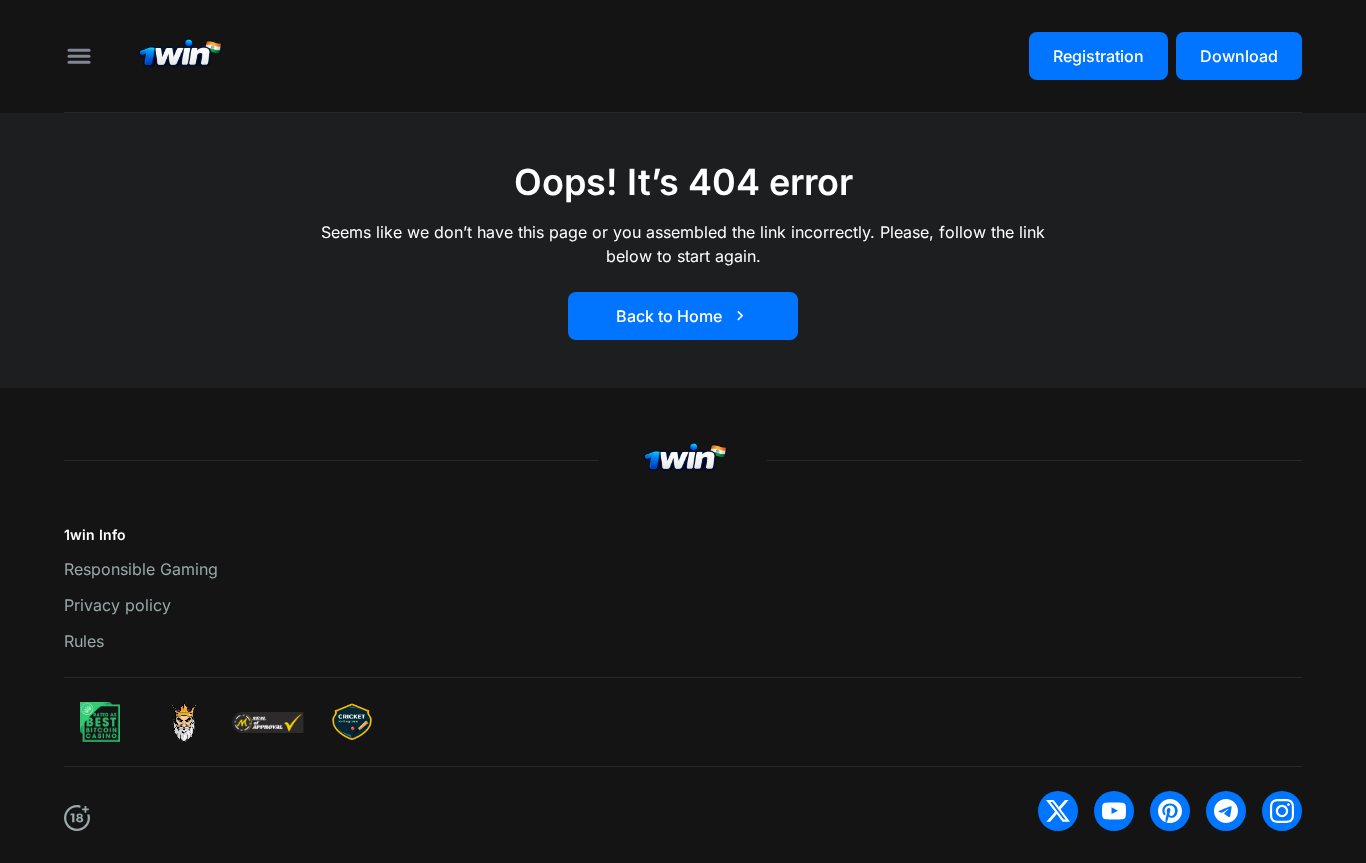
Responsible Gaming (141, 569)
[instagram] (1282, 811)
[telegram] (1226, 811)
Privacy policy (117, 605)
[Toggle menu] (79, 56)
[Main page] (178, 56)
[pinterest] (1170, 811)
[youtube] (1114, 811)
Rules (84, 641)
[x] (1058, 811)
